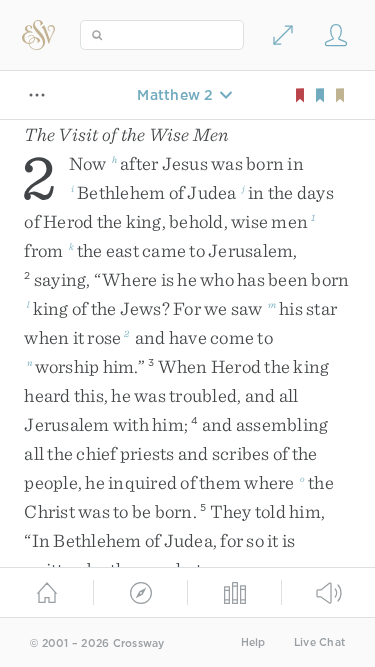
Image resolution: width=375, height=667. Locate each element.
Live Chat (319, 642)
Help (253, 642)
